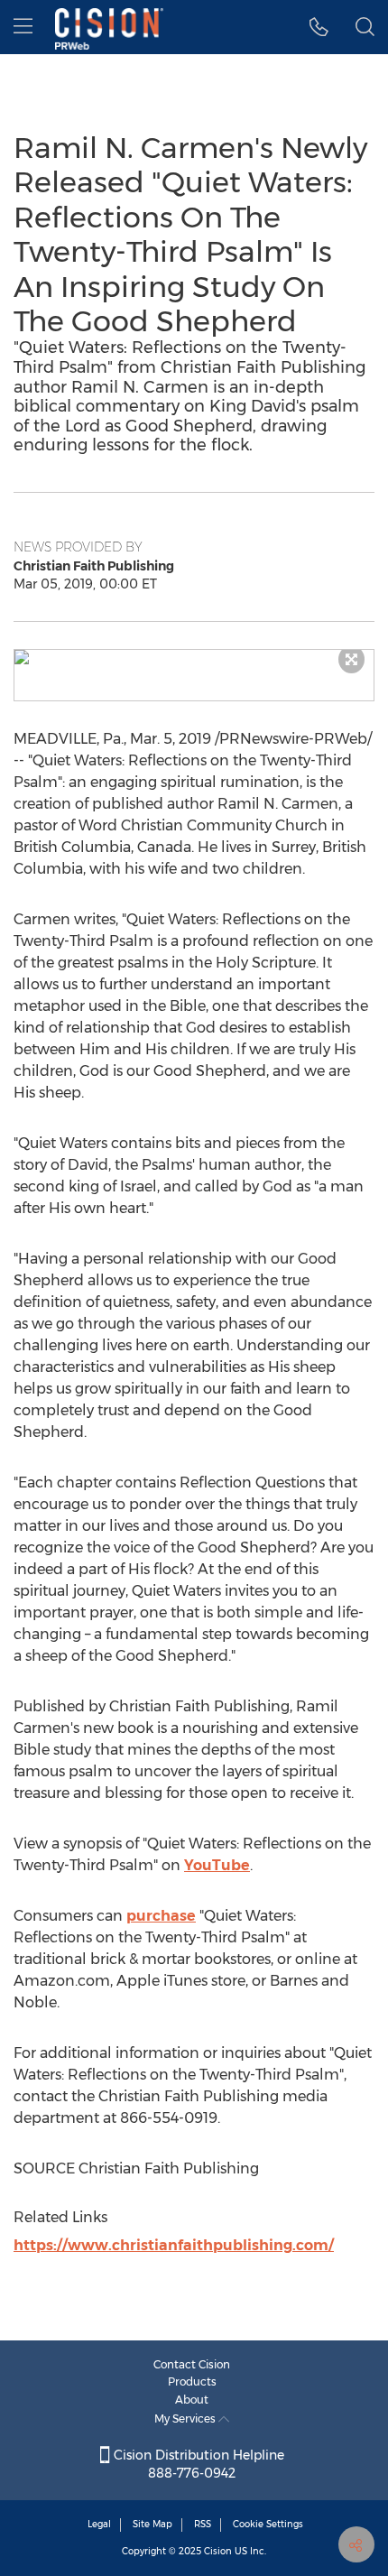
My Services (186, 2418)
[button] (194, 657)
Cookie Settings (268, 2524)
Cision (218, 2551)
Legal (99, 2524)
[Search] (365, 27)
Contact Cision (192, 2364)
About (192, 2400)
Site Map (152, 2524)
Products (192, 2381)
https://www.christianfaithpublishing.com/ (174, 2245)
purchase (161, 1916)
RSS (203, 2524)
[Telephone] (319, 27)
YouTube (217, 1865)
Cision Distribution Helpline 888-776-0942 (197, 2464)
